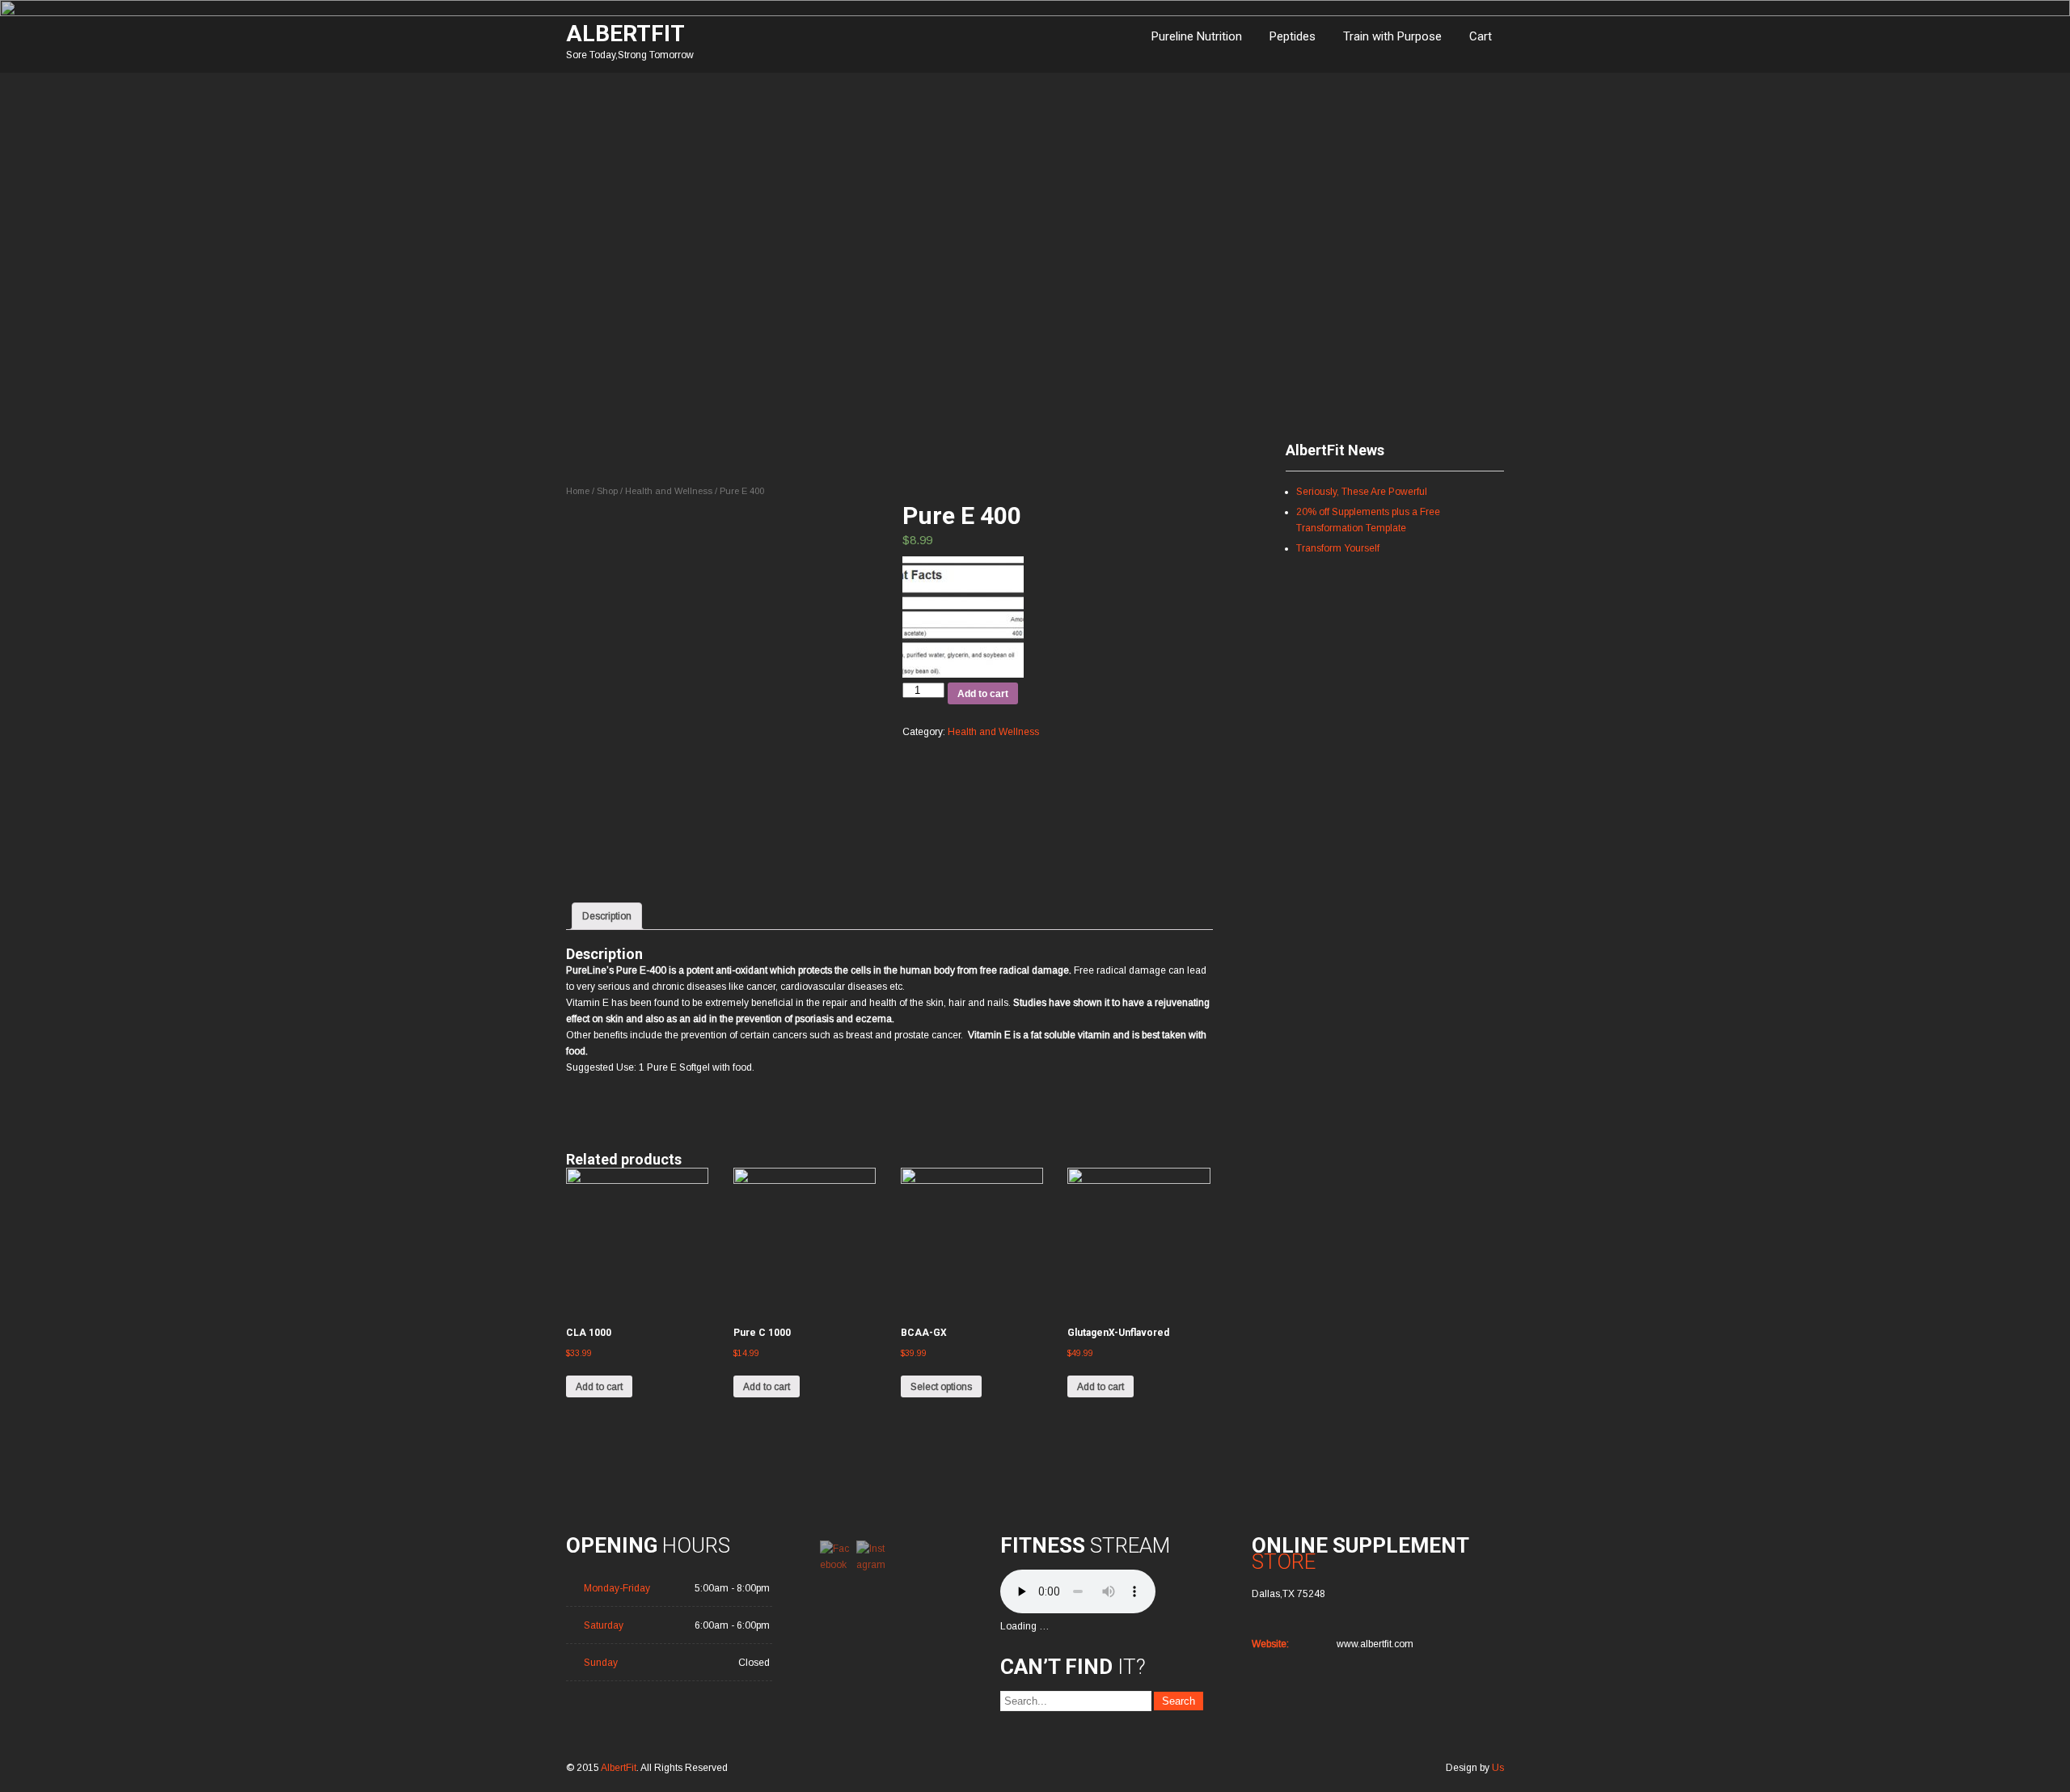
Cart (1481, 36)
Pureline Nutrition (1197, 36)
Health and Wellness (669, 491)
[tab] (607, 916)
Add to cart (983, 694)
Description (607, 916)
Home (578, 491)
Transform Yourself (1338, 548)
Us (1498, 1768)
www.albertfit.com (1375, 1644)
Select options (941, 1387)
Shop (607, 491)
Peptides (1293, 36)
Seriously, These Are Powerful (1362, 492)
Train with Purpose (1392, 36)
